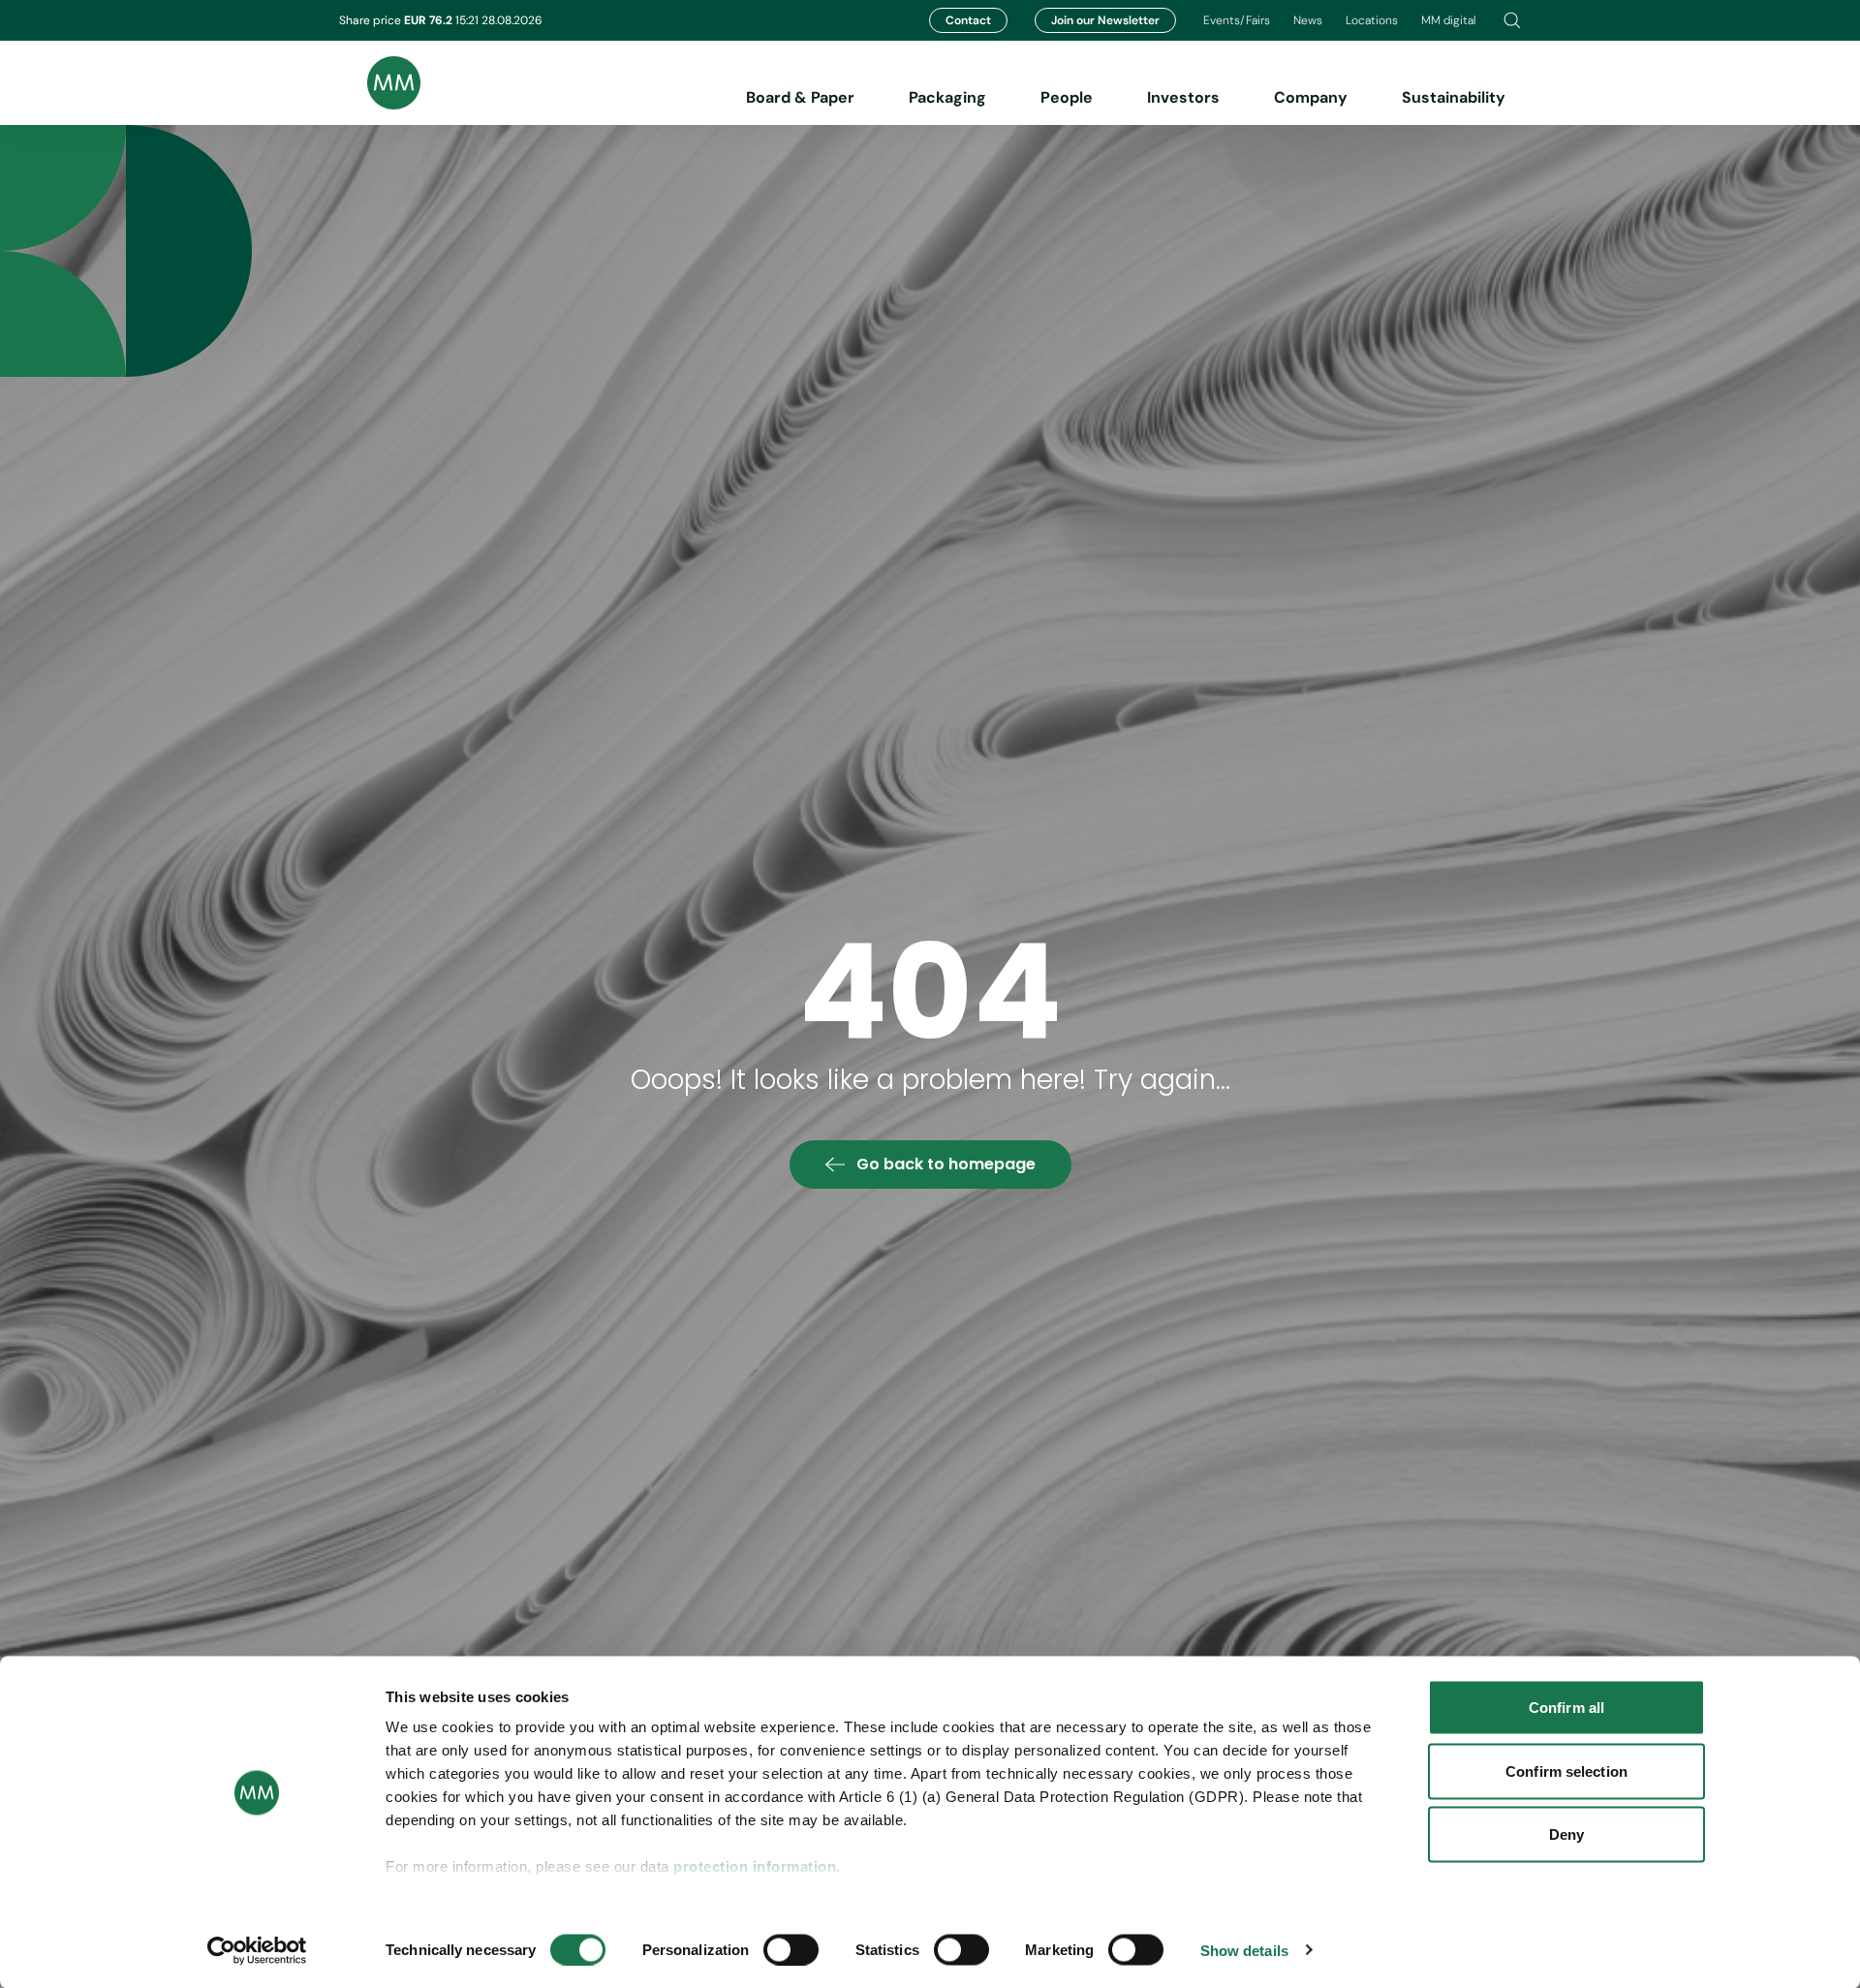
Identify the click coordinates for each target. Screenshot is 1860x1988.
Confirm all (1566, 1708)
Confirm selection (1566, 1771)
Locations (1372, 20)
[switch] (791, 1949)
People (1067, 97)
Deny (1566, 1834)
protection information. (757, 1866)
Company (1311, 97)
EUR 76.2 (430, 20)
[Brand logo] (380, 83)
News (1308, 20)
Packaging (947, 97)
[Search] (1512, 20)
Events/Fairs (1237, 20)
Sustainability (1454, 97)
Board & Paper (800, 97)
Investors (1183, 97)
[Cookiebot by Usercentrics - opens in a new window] (257, 1950)
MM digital (1449, 20)
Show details (1244, 1950)
